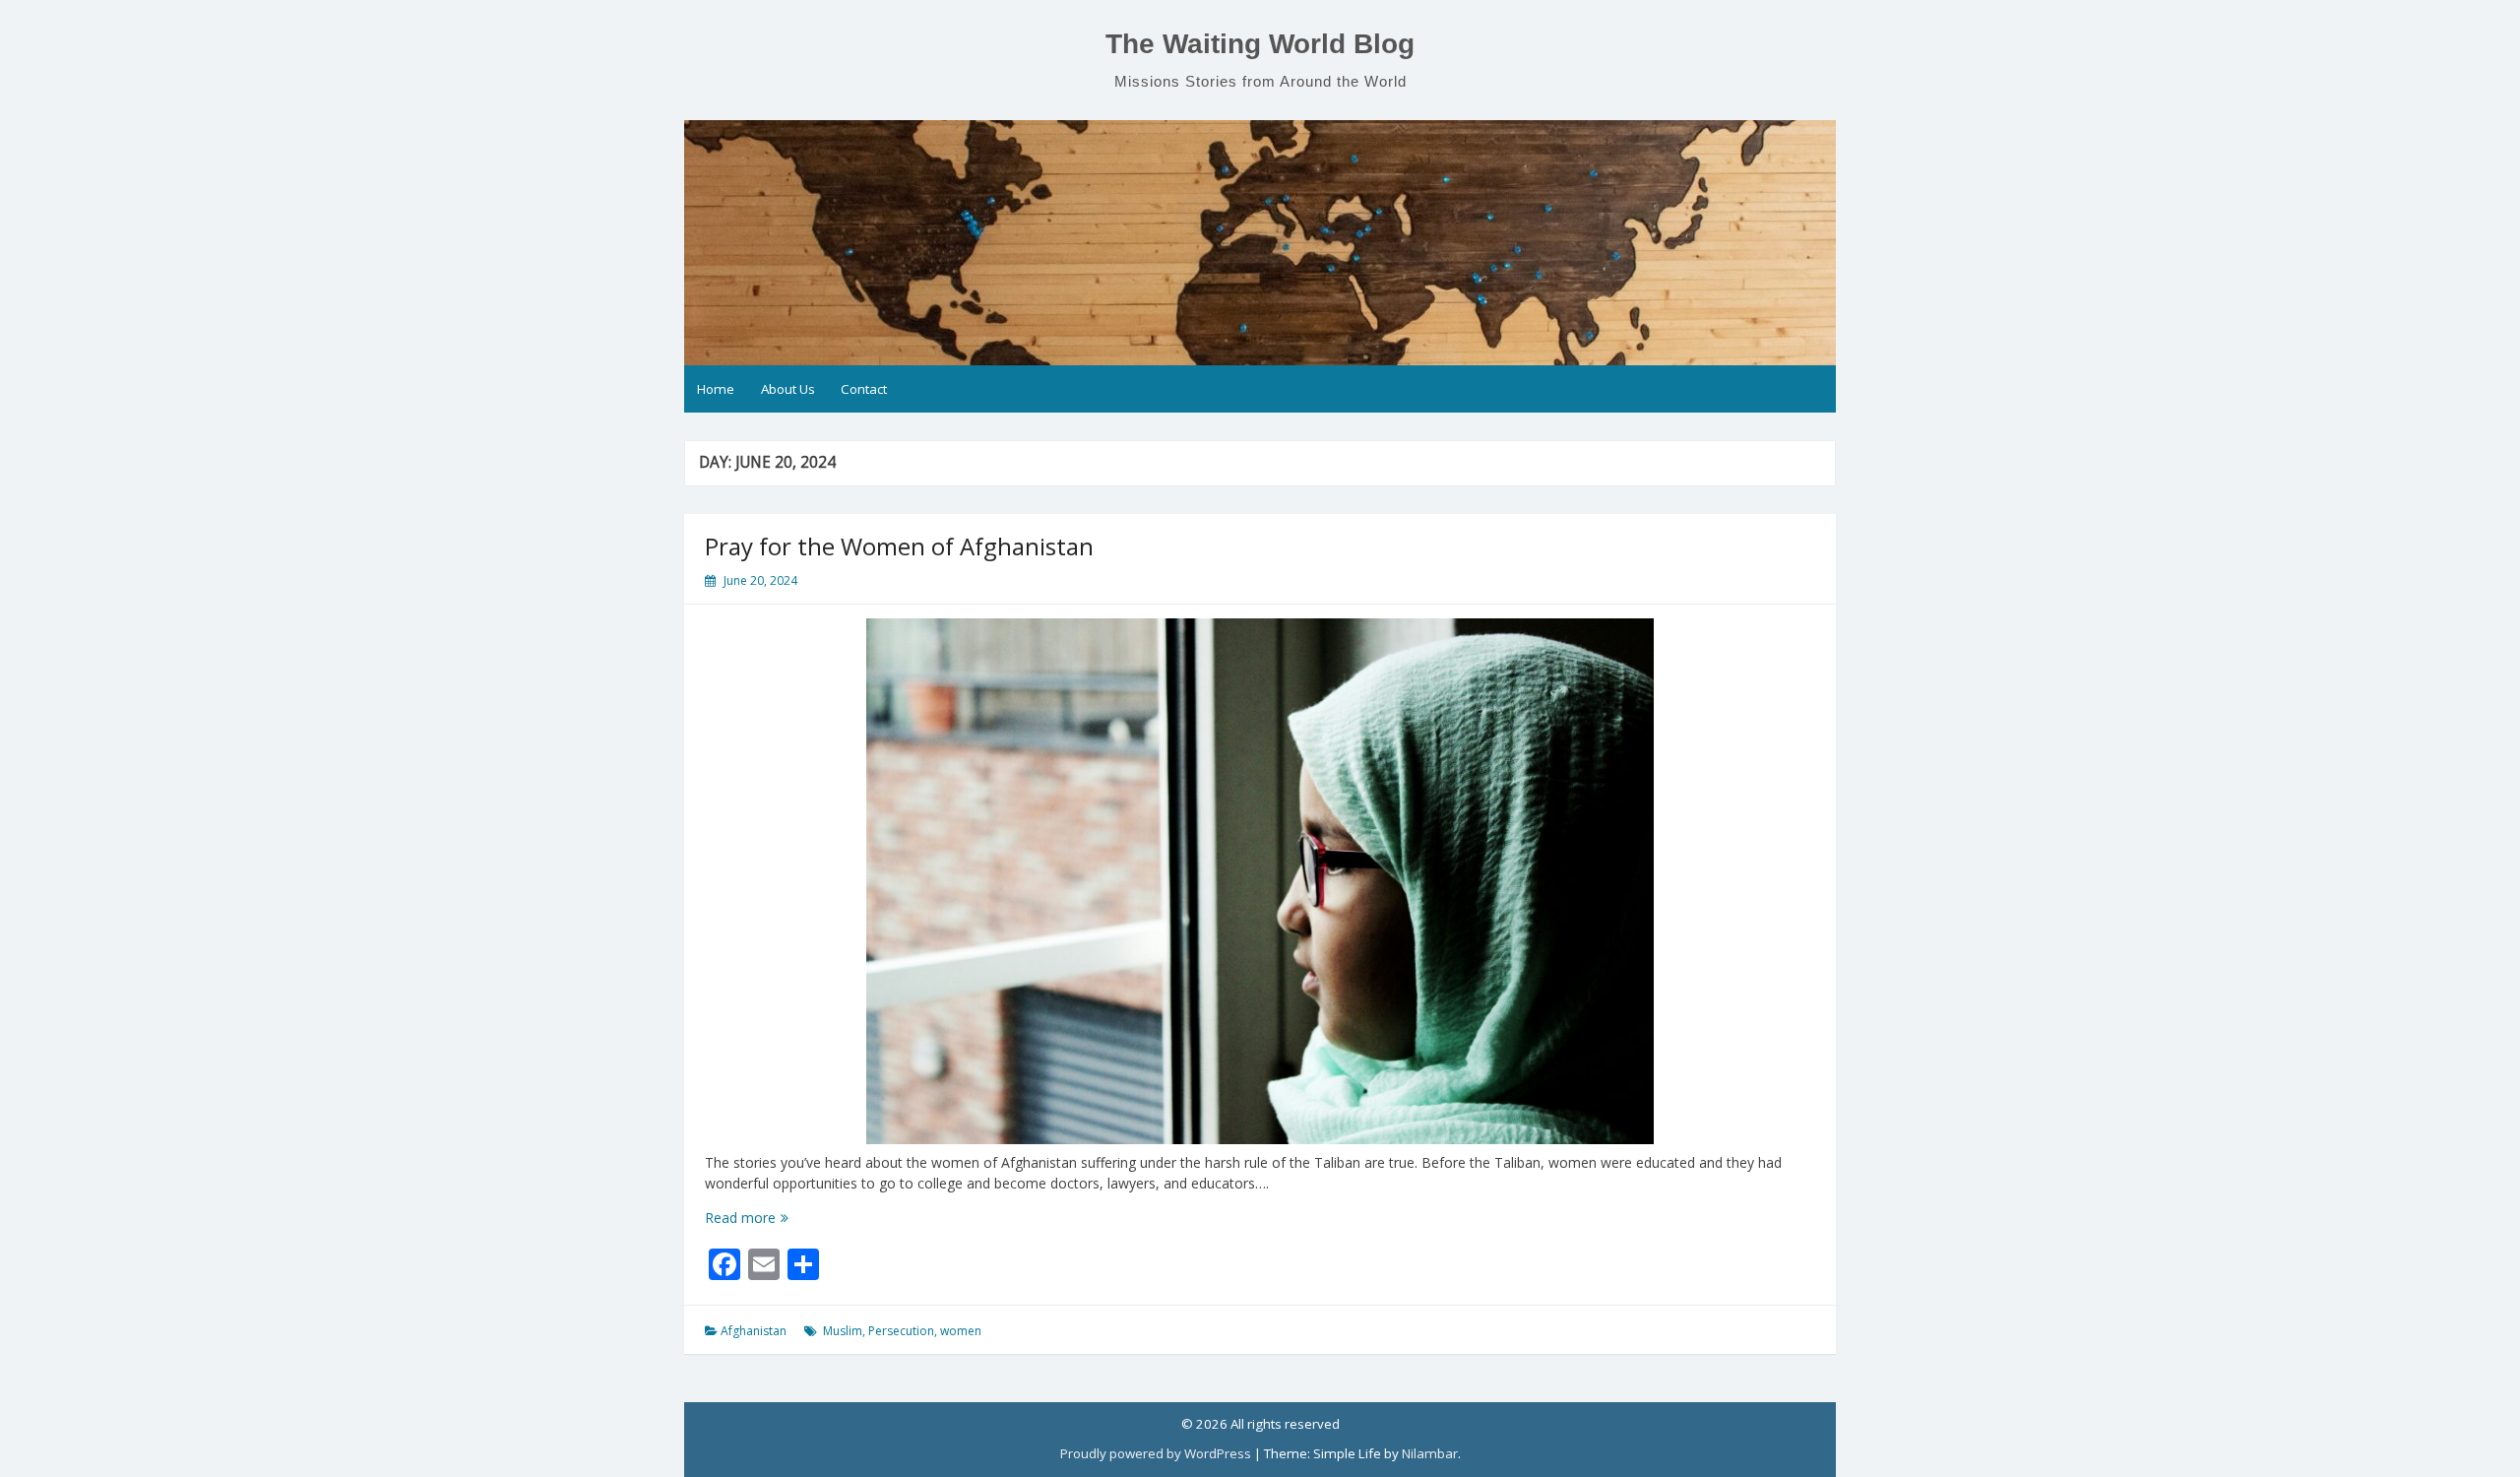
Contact (864, 389)
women (961, 1331)
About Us (788, 389)
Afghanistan (754, 1331)
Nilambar (1430, 1453)
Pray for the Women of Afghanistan (899, 546)
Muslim (843, 1331)
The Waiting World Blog (1260, 44)
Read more (778, 1218)
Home (716, 389)
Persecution (901, 1331)
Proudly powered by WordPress (1156, 1453)
